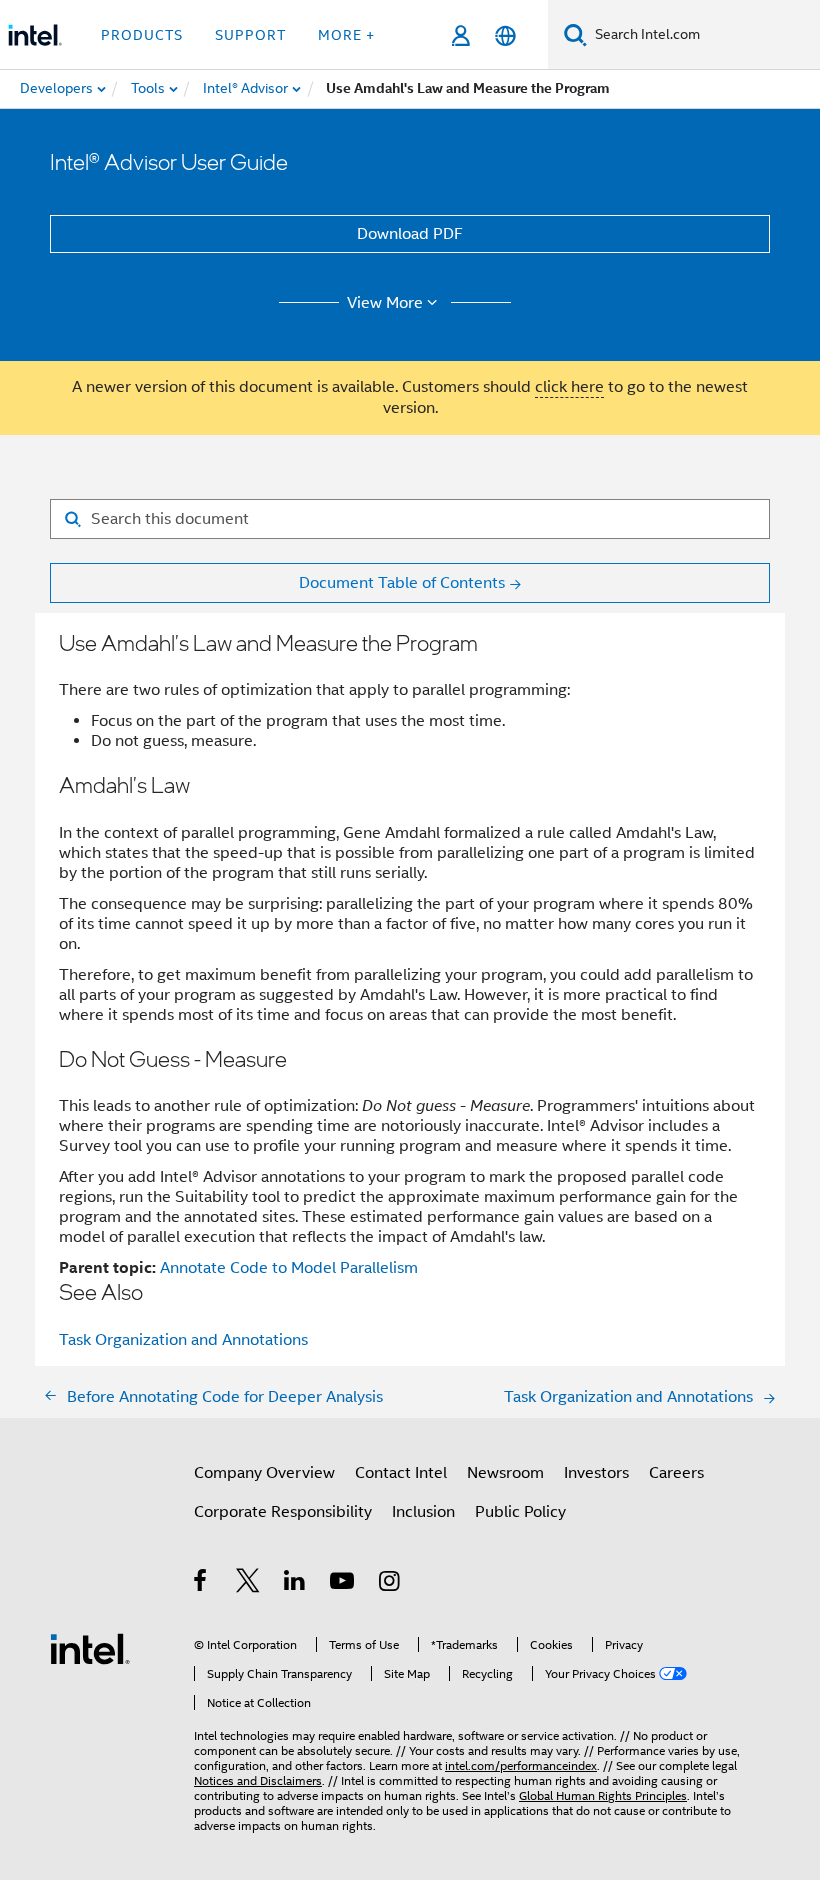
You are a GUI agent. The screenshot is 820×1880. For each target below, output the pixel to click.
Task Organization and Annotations (183, 1340)
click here (569, 387)
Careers (676, 1473)
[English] (505, 35)
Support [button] (250, 35)
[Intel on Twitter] (248, 1584)
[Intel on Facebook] (201, 1584)
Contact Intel (401, 1473)
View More (385, 303)
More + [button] (346, 35)
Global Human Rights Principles (603, 1795)
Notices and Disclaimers (258, 1780)
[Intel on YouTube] (343, 1584)
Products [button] (142, 35)
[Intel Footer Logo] (90, 1648)
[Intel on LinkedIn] (295, 1584)
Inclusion (423, 1512)
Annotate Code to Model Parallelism (289, 1268)
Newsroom (505, 1473)
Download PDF (410, 234)
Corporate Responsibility (283, 1512)
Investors (596, 1473)
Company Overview (264, 1473)
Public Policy (520, 1512)
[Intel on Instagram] (390, 1584)
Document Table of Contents (402, 583)
